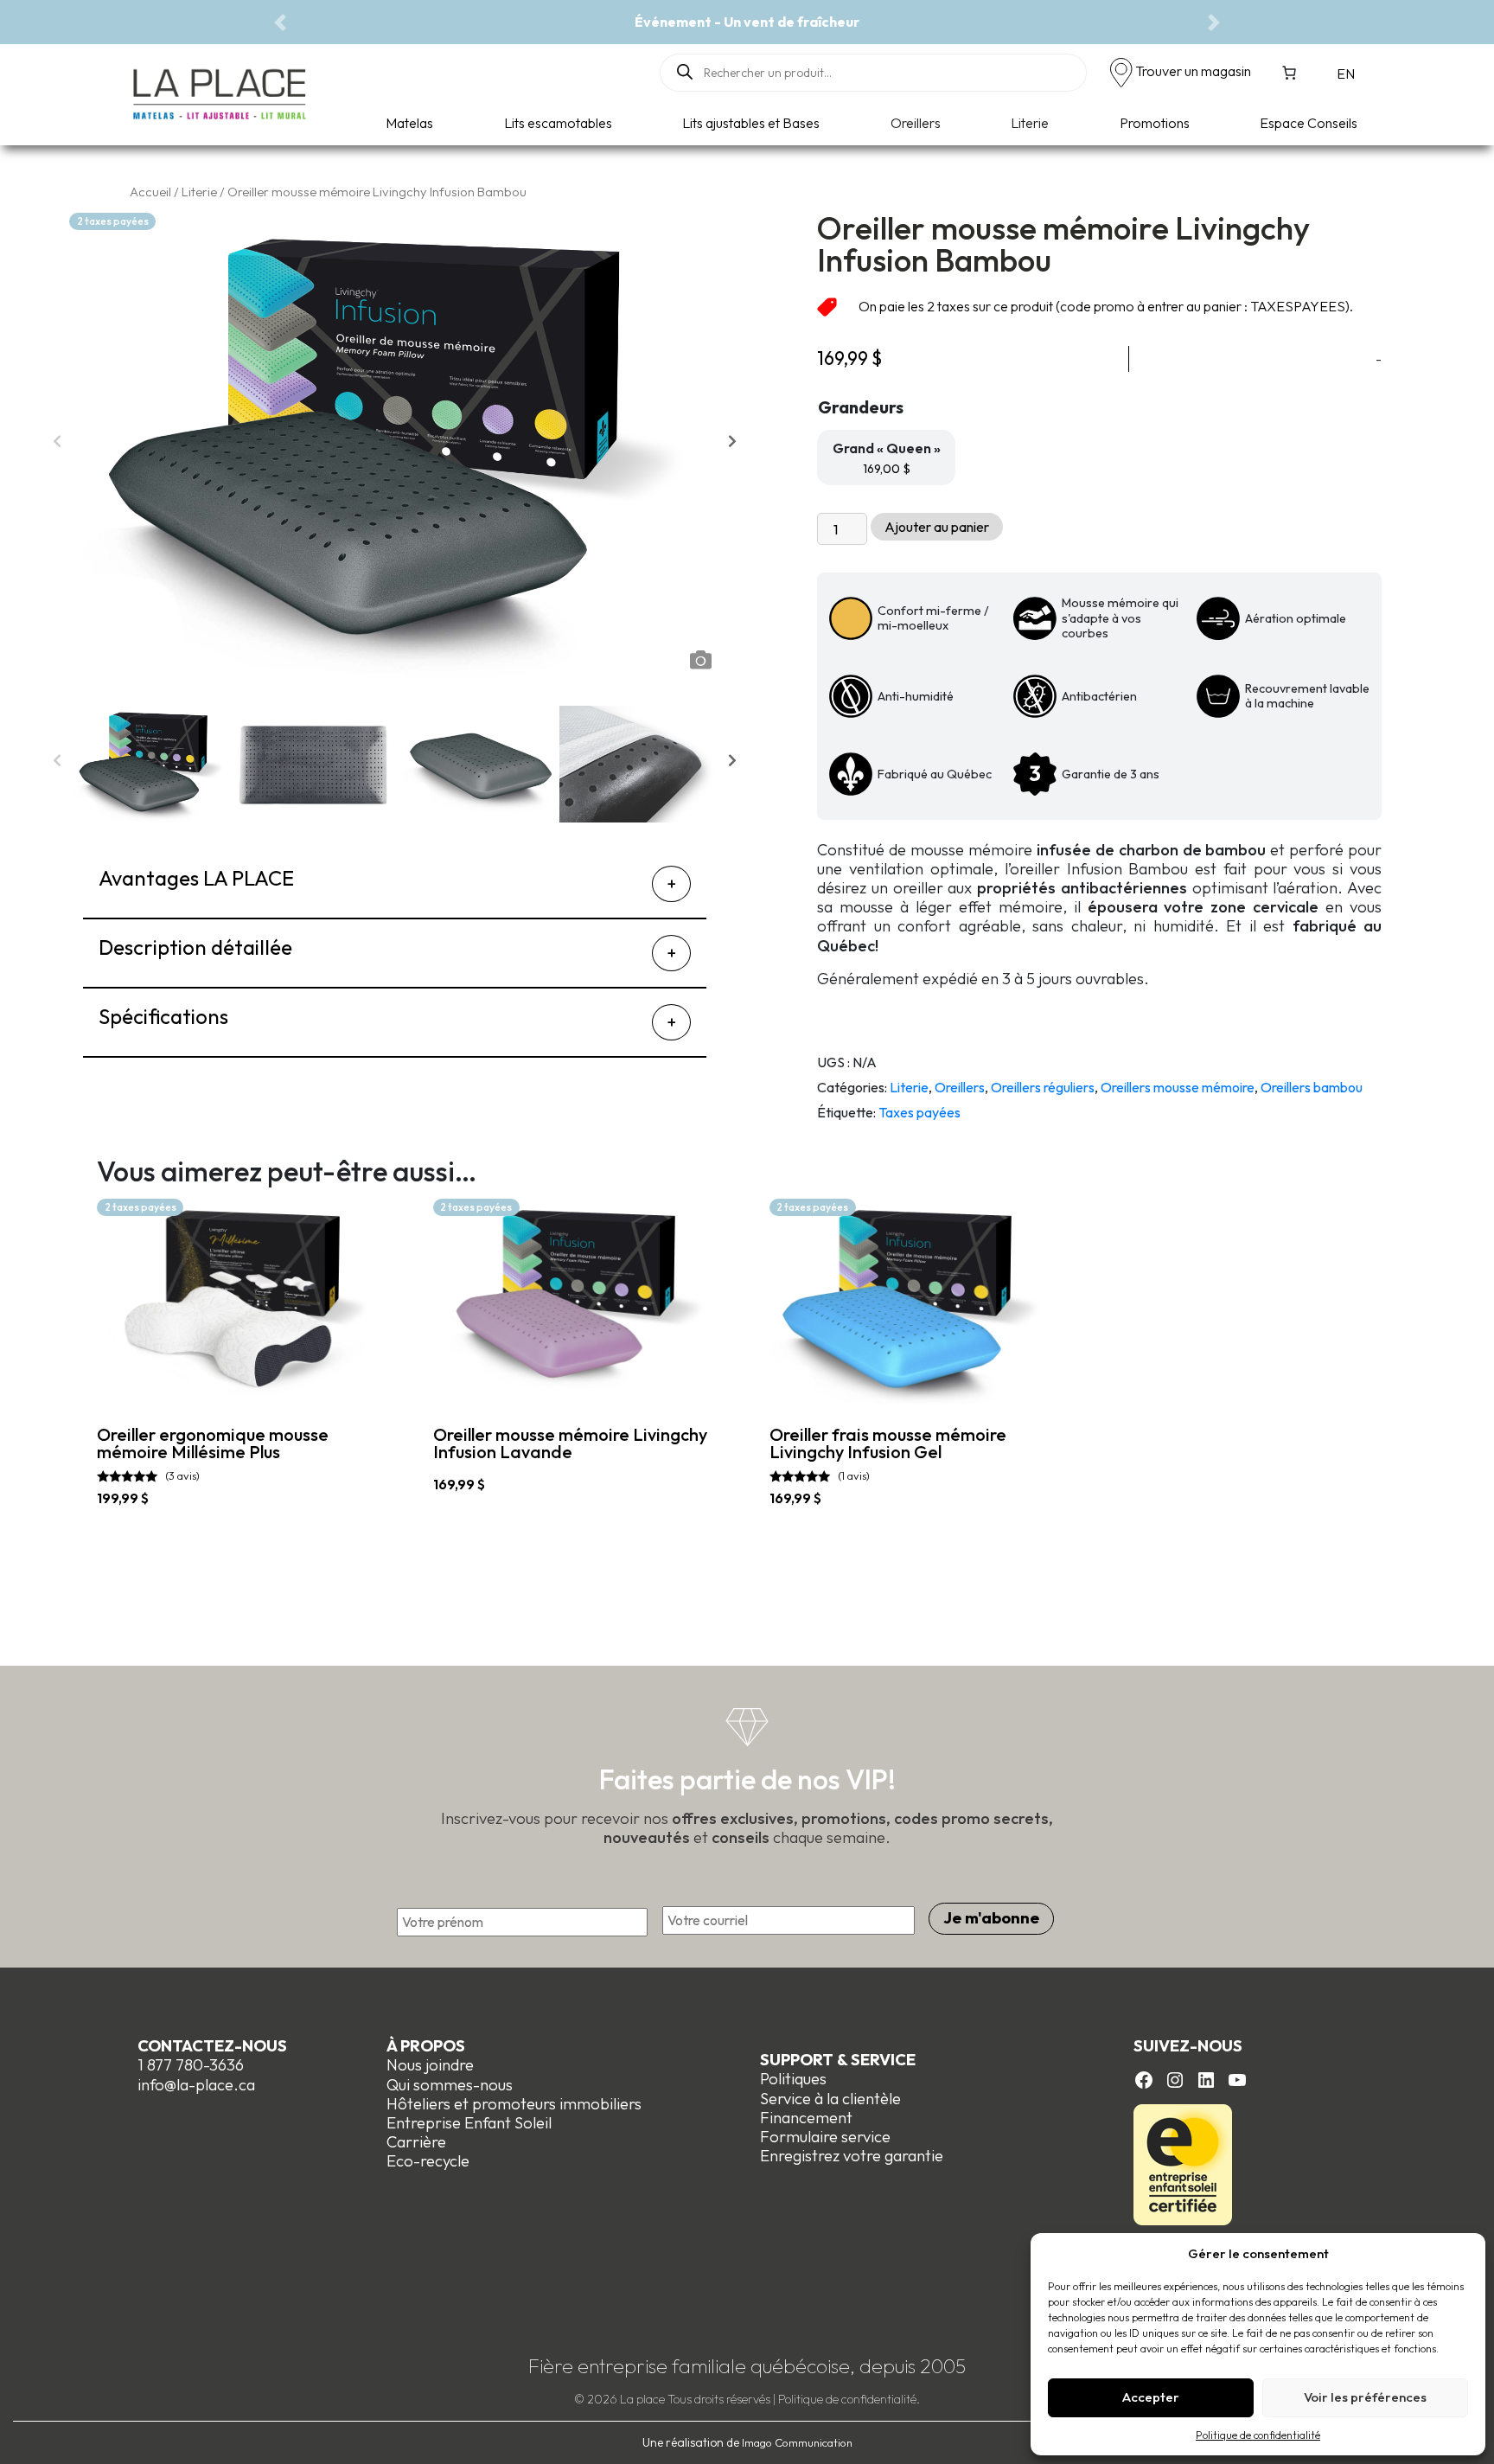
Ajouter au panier (937, 527)
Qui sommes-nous (450, 2085)
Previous (57, 445)
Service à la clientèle (830, 2099)
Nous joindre (430, 2065)
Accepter (1151, 2397)
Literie (1030, 123)
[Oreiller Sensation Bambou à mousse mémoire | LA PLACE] (478, 764)
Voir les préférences (1365, 2397)
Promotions (1155, 123)
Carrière (416, 2142)
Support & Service (838, 2060)
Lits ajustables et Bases (751, 123)
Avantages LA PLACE (196, 878)
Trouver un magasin (1193, 71)
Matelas (409, 123)
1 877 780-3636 (191, 2065)
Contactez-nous (212, 2046)
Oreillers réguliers (1043, 1087)
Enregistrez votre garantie (852, 2156)
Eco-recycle (428, 2161)
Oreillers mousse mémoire (1178, 1087)
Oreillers (916, 123)
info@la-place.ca (196, 2085)
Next (733, 445)
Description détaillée (195, 947)
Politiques (793, 2079)
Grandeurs (861, 407)
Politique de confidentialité (1258, 2435)
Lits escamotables (558, 123)
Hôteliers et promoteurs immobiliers (514, 2104)
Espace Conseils (1309, 123)
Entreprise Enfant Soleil (469, 2123)
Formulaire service (825, 2137)
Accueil (150, 192)
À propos (426, 2046)
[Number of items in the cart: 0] (1289, 73)
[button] (280, 22)
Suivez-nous (1188, 2046)
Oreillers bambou (1312, 1087)
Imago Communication (797, 2442)
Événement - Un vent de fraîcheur (747, 22)
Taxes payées (919, 1112)
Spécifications (163, 1016)
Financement (806, 2118)
